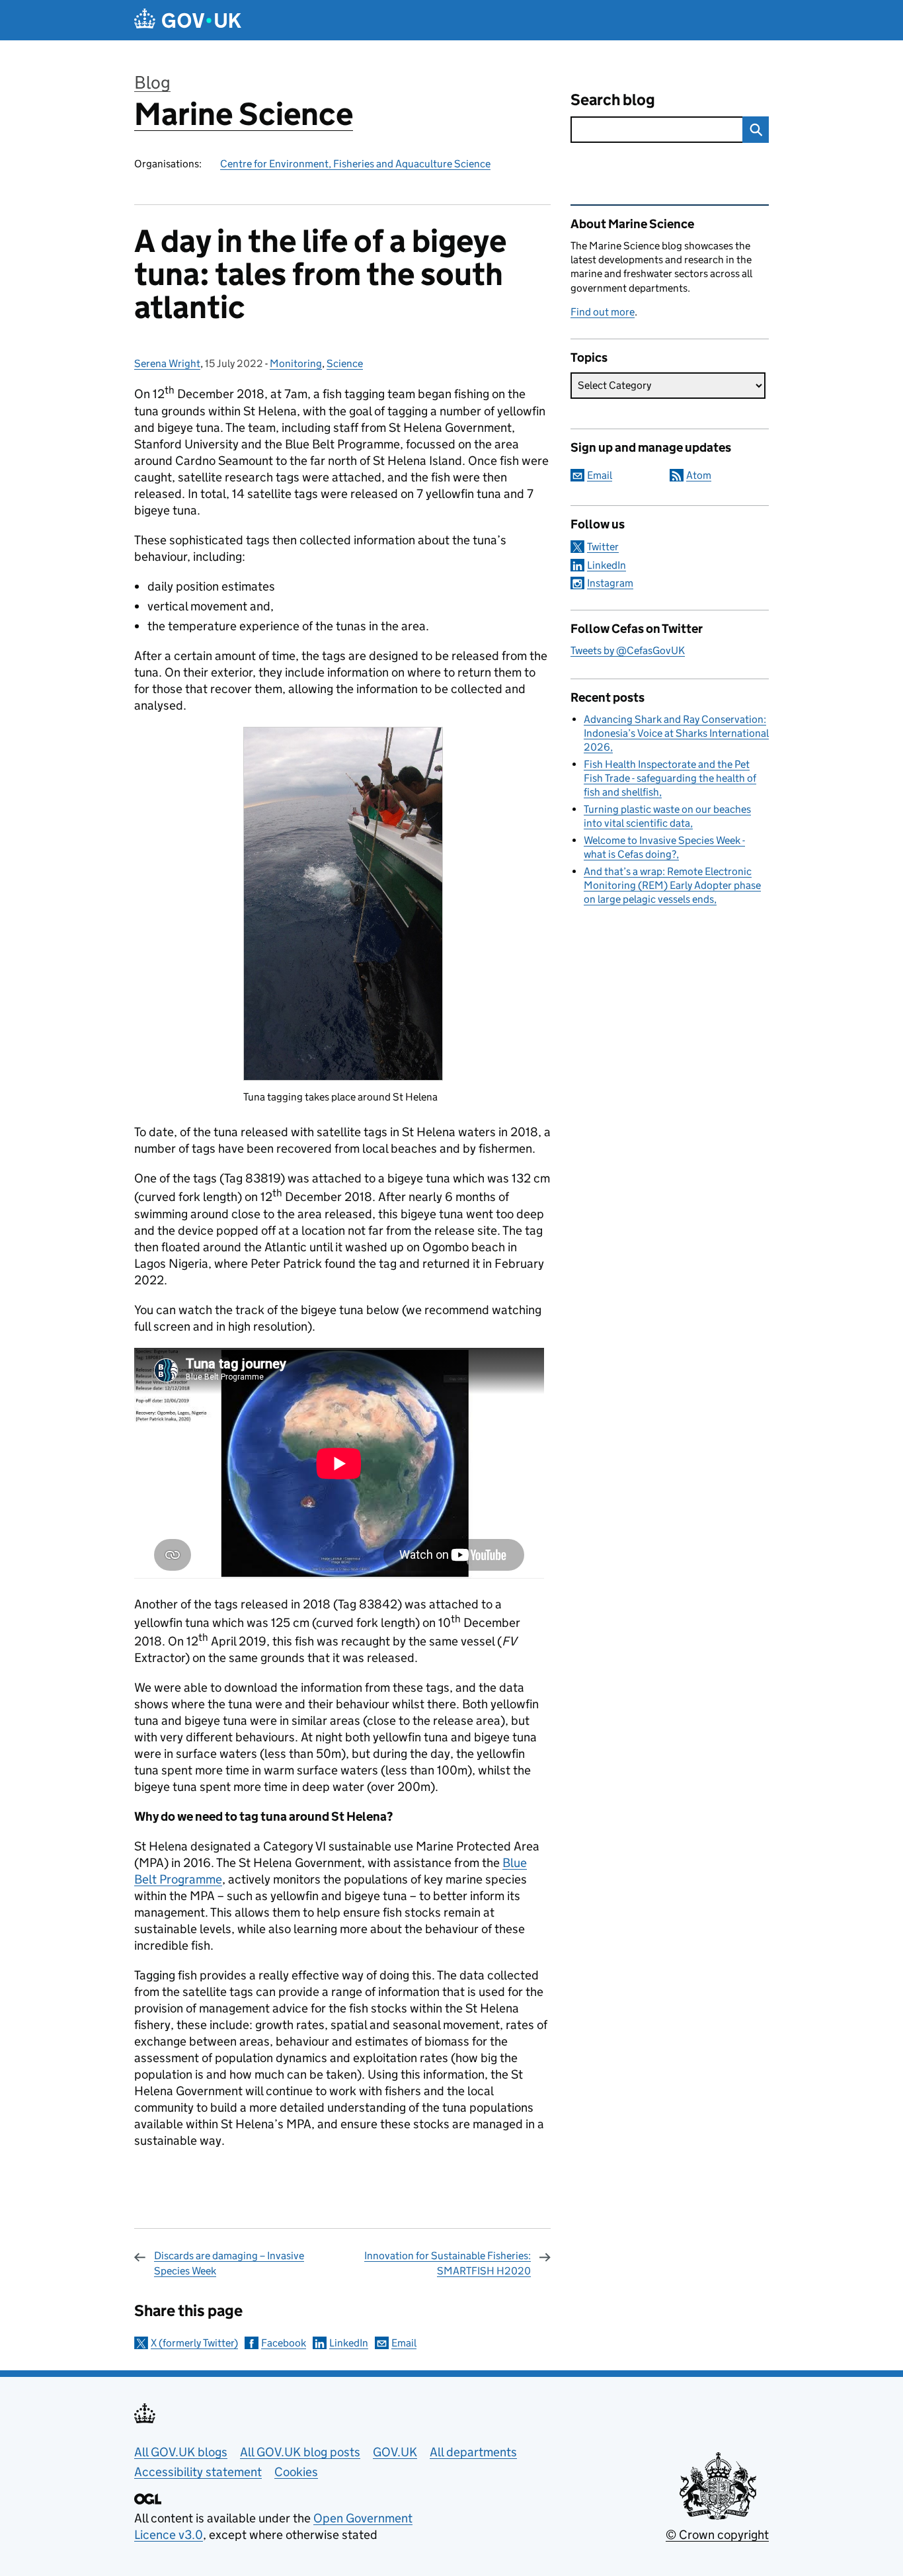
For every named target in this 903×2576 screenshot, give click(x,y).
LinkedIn (349, 2343)
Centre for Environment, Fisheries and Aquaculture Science (355, 164)
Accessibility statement (198, 2472)
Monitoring (296, 363)
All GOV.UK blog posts (300, 2452)
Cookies (296, 2472)
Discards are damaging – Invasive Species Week (229, 2263)
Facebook (284, 2343)
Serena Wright (167, 363)
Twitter (603, 547)
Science (345, 363)
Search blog (613, 100)
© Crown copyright (717, 2535)
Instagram (610, 583)
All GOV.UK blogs (181, 2452)
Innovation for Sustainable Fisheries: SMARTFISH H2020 (448, 2263)
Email (404, 2343)
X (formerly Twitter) (194, 2343)
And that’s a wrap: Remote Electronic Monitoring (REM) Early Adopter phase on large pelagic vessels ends (672, 885)
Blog (152, 82)
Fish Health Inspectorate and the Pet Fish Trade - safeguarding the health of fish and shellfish (670, 778)
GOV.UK (395, 2452)
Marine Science (244, 114)
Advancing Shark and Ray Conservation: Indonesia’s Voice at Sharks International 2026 (676, 733)
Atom (699, 475)
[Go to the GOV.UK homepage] (188, 20)
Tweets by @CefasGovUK (628, 650)
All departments (473, 2452)
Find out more (603, 312)
